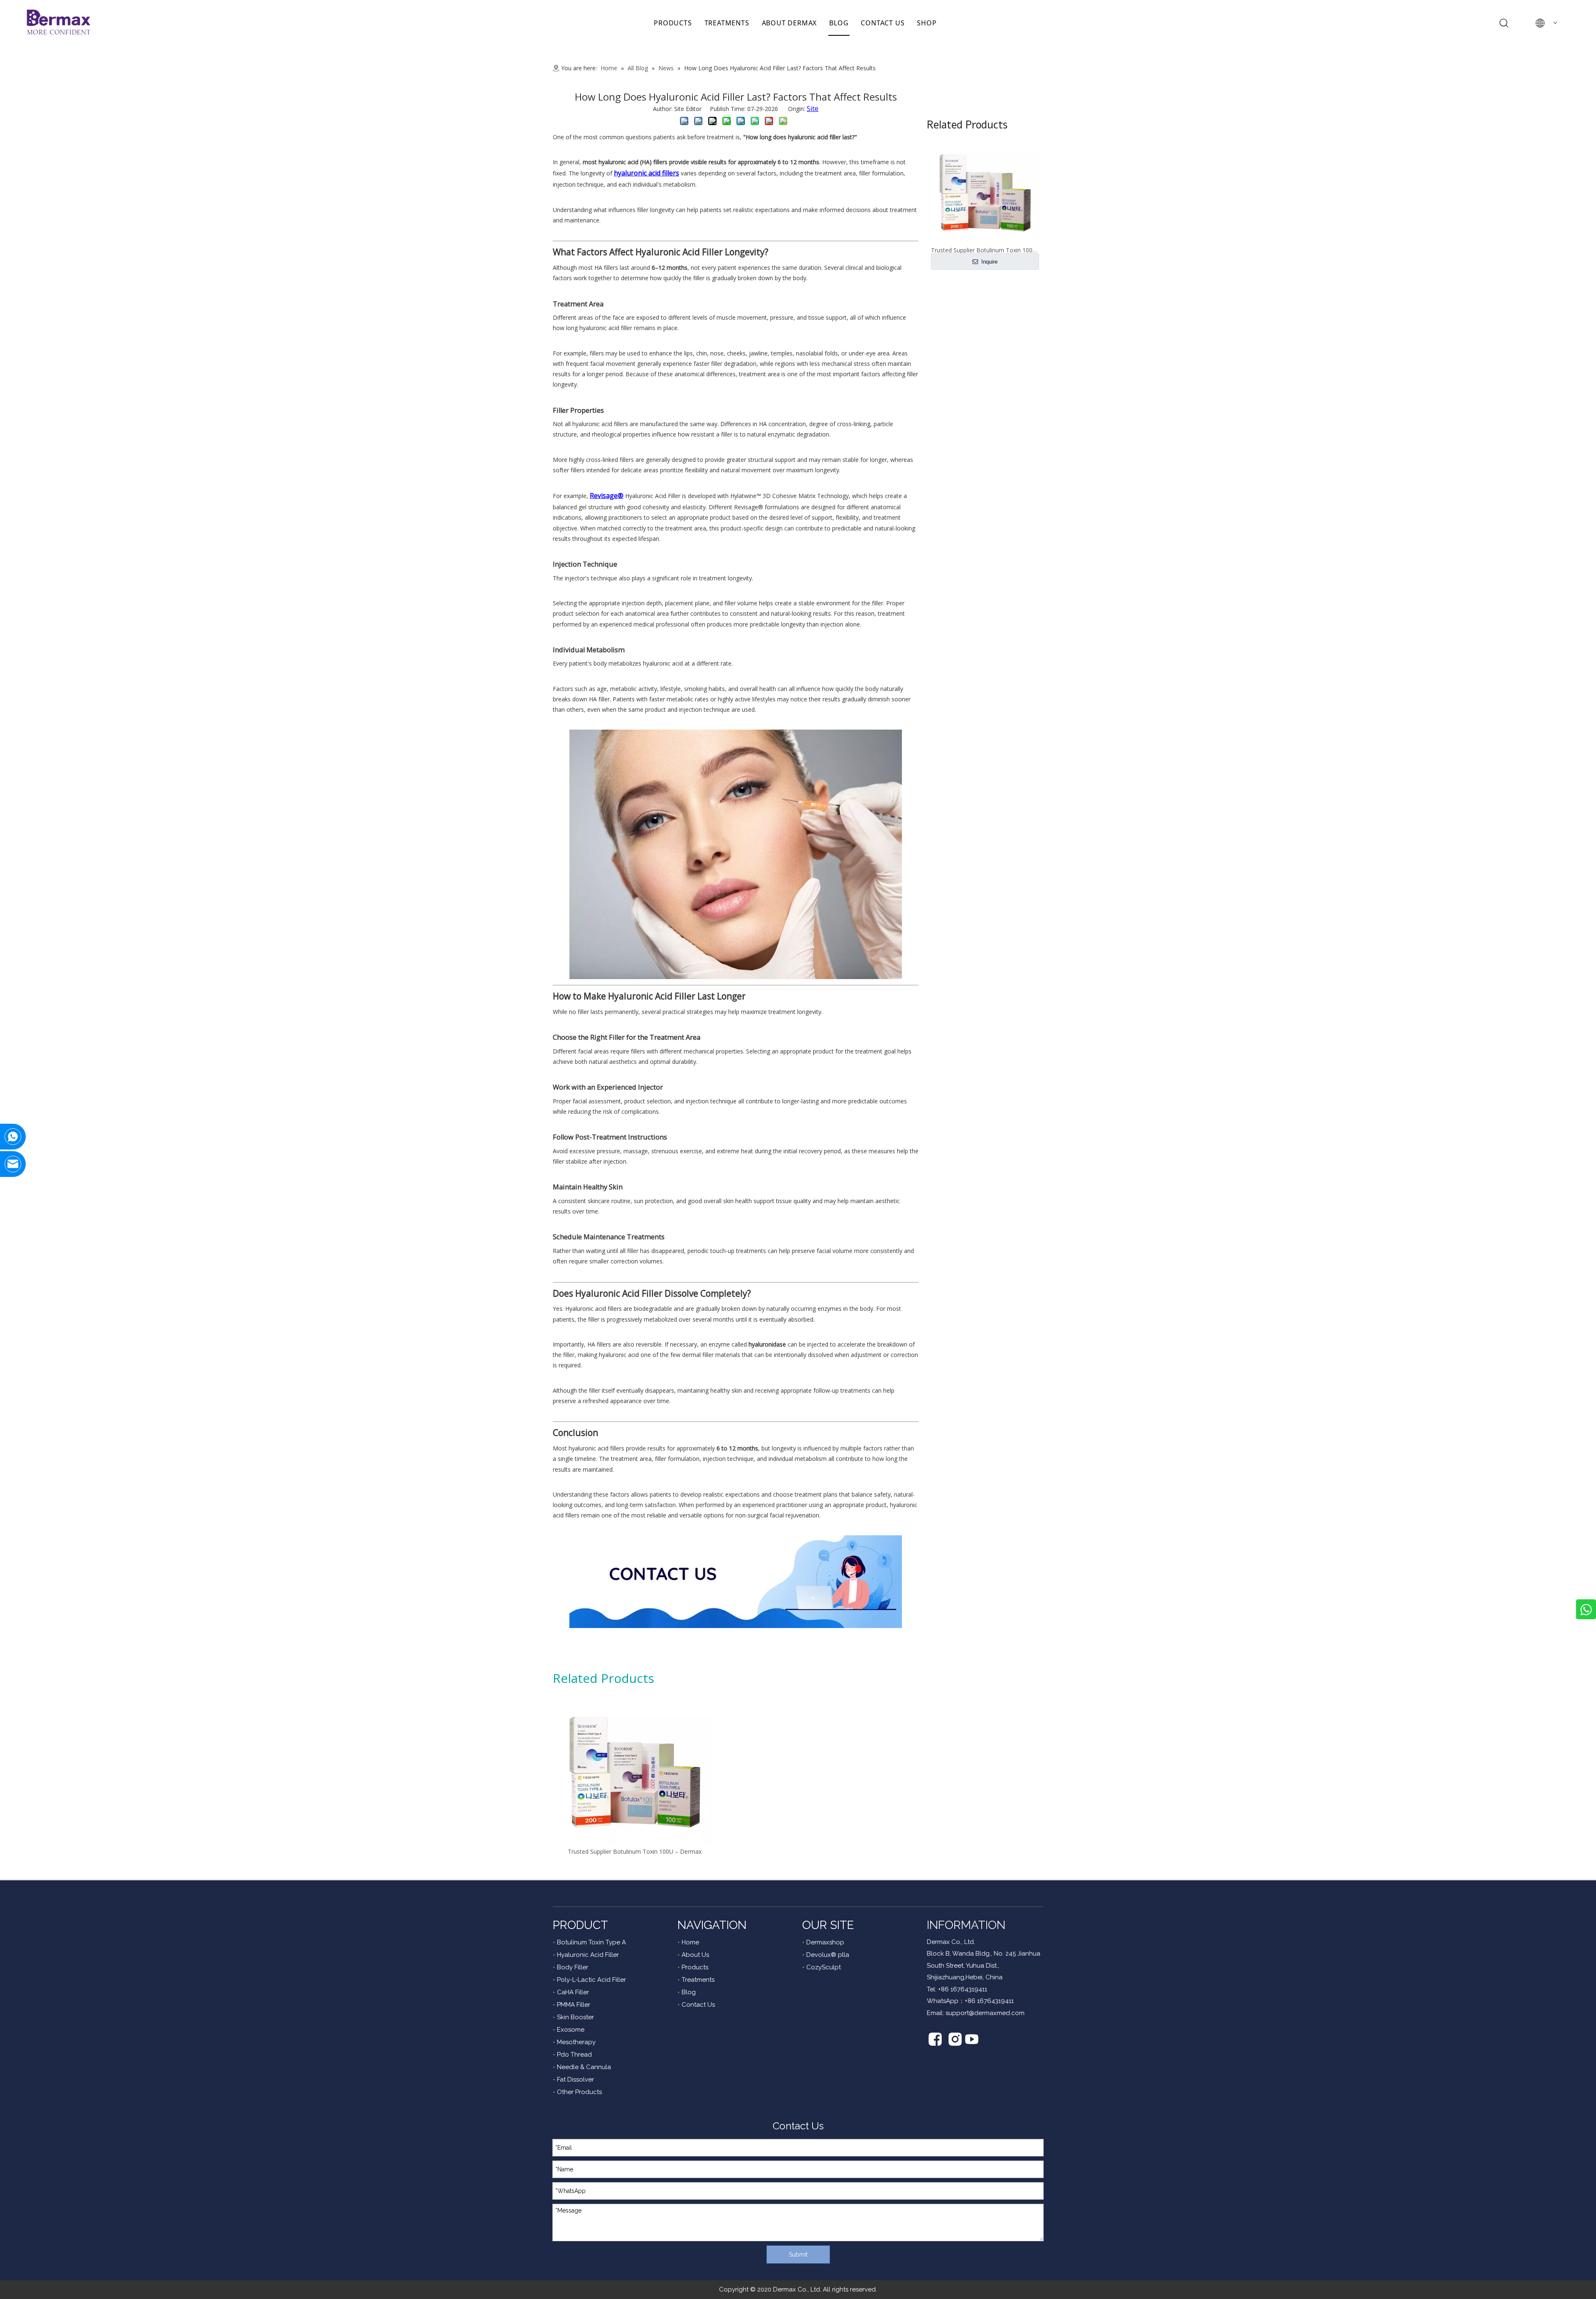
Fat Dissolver (575, 2079)
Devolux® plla (828, 1955)
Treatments (698, 1980)
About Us (695, 1955)
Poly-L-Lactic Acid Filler (591, 1980)
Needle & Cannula (584, 2067)
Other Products (579, 2092)
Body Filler (573, 1967)
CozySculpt (824, 1967)
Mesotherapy (576, 2042)
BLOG (839, 23)
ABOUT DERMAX (789, 23)
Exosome (571, 2030)
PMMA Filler (574, 2005)
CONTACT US (883, 23)
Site (813, 109)
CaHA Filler (573, 1992)
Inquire (989, 262)
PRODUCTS (673, 23)
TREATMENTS (727, 23)
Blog (689, 1992)
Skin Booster (575, 2017)
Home (690, 1942)
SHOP (927, 23)
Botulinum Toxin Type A (591, 1942)
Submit (798, 2255)
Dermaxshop (825, 1942)
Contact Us (698, 2005)
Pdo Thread (574, 2055)
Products (695, 1967)
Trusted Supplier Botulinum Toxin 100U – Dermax (635, 1851)
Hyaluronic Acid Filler (588, 1955)
